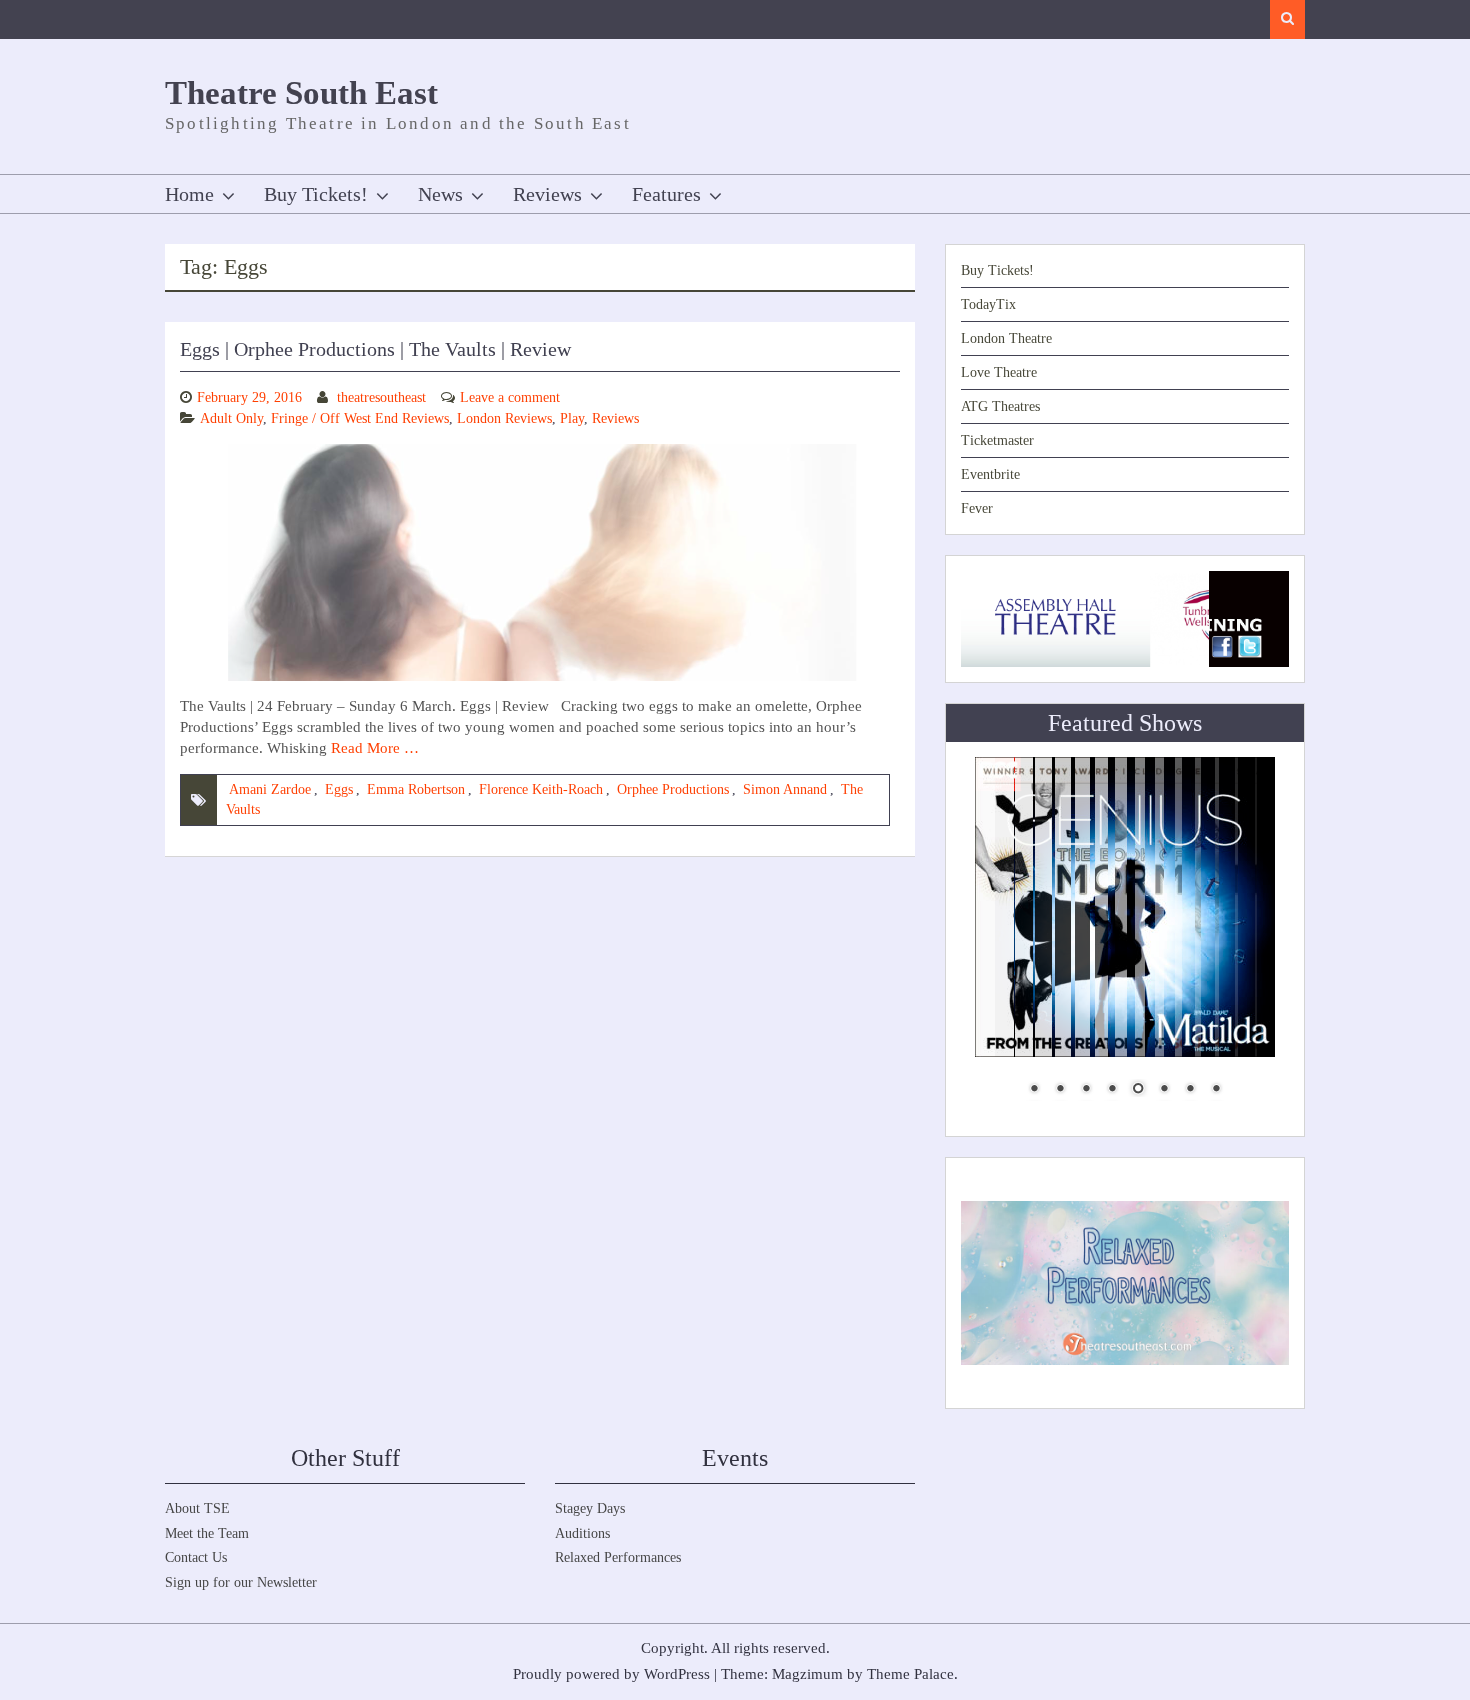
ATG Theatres (1000, 406)
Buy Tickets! (316, 194)
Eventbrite (990, 474)
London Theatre (1006, 338)
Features (666, 194)
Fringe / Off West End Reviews (360, 418)
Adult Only (231, 418)
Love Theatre (999, 372)
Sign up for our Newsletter (241, 1582)
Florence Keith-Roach (541, 789)
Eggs (339, 789)
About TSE (197, 1508)
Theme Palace (910, 1674)
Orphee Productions (673, 789)
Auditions (582, 1533)
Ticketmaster (997, 440)
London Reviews (504, 418)
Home (189, 194)
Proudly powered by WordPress (611, 1674)
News (440, 194)
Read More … (375, 748)
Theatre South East (301, 93)
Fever (977, 508)
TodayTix (988, 304)
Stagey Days (590, 1508)
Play (572, 418)
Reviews (547, 194)
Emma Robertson (416, 789)
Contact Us (196, 1557)
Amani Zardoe (270, 789)
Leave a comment (510, 397)
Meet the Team (207, 1533)
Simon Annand (785, 789)
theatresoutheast (381, 397)
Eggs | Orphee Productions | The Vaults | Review (375, 349)
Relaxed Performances (618, 1557)
